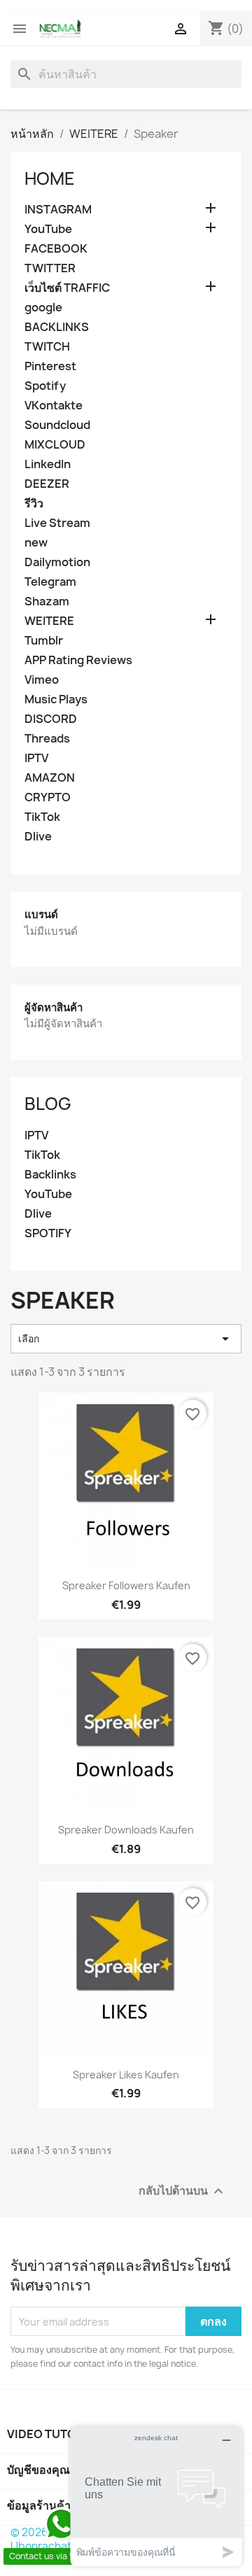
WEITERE (49, 621)
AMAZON (50, 778)
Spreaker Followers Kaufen (126, 1585)
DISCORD (51, 719)
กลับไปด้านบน (183, 2191)
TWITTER (50, 268)
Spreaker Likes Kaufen (126, 2075)
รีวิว (34, 504)
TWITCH (47, 347)
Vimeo (42, 680)
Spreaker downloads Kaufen (126, 1830)
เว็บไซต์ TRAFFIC (67, 288)
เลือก (126, 1339)
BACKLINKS (57, 327)
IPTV (36, 758)
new (36, 543)
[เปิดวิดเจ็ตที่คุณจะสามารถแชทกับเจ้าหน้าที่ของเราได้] (156, 2496)
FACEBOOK (56, 249)
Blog (48, 1104)
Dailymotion (57, 562)
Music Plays (56, 699)
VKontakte (54, 406)
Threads (47, 739)
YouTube (48, 229)
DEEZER (47, 484)
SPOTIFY (48, 1233)
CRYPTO (48, 797)
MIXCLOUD (55, 445)
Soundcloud (57, 425)
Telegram (50, 582)
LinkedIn (48, 464)
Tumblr (44, 641)
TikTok (42, 817)
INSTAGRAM (58, 210)
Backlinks (50, 1175)
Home (50, 178)
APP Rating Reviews (78, 660)
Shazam (47, 601)
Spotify (45, 386)
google (43, 308)
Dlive (38, 837)
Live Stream (57, 523)
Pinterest (50, 366)
